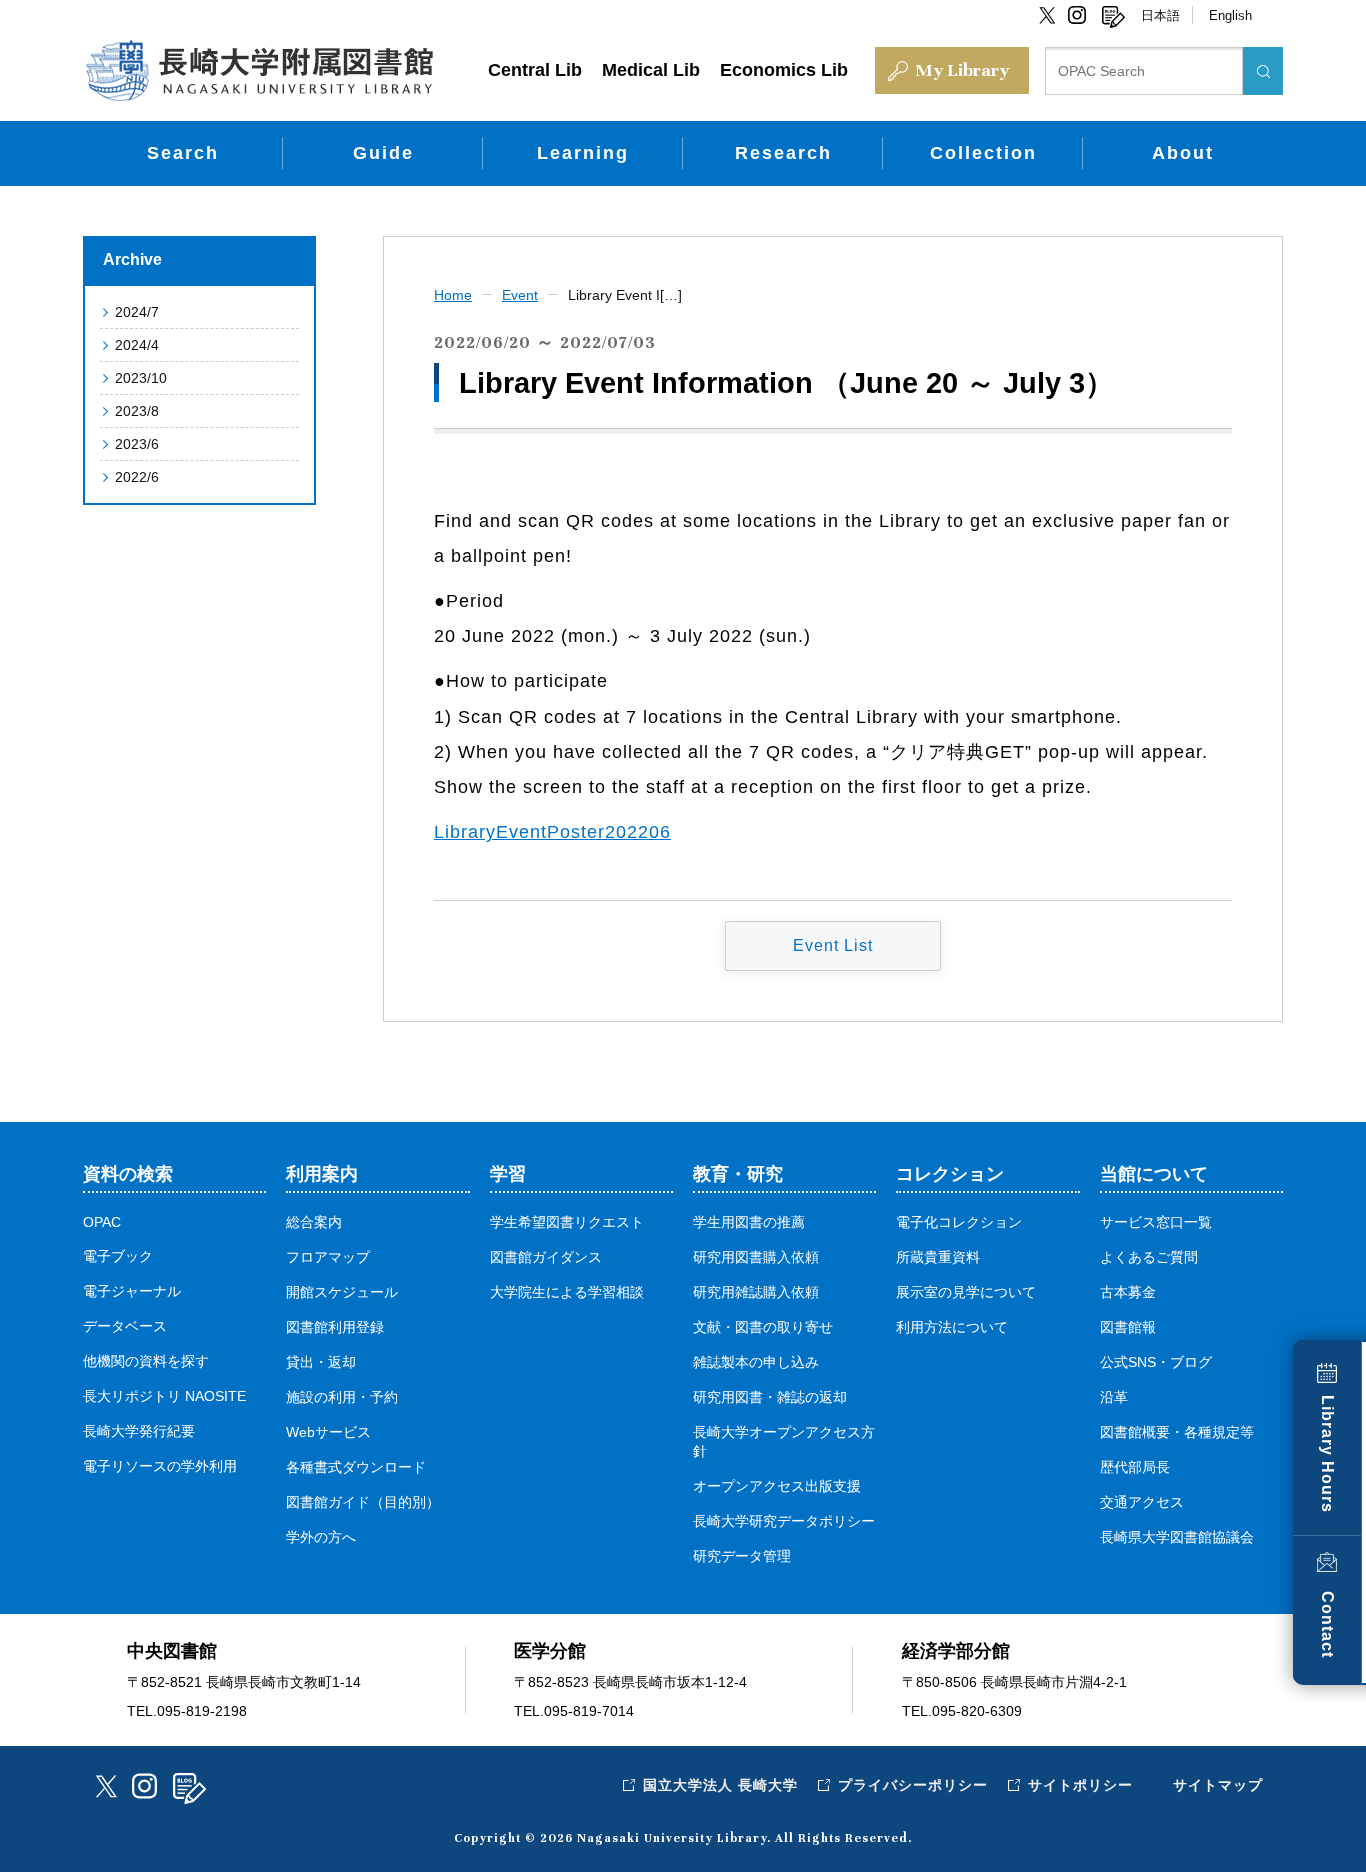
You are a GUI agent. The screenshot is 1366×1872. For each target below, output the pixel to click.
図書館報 (1128, 1327)
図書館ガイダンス (546, 1257)
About (1183, 153)
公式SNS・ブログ (1156, 1362)
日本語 (1160, 15)
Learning (583, 153)
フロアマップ (328, 1257)
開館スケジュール (342, 1292)
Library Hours (1327, 1454)
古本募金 (1128, 1292)
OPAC (102, 1222)
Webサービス (328, 1432)
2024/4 (137, 345)
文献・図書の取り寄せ (763, 1327)
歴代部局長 (1135, 1467)
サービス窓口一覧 (1156, 1222)
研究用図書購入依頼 (756, 1257)
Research (783, 153)
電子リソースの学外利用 (160, 1466)
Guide (383, 153)
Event (520, 295)
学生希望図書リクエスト (567, 1222)
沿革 (1114, 1397)
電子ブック (118, 1256)
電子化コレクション (959, 1222)
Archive (132, 259)
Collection (983, 153)
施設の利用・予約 (342, 1397)
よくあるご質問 (1149, 1257)
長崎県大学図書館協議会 (1177, 1537)
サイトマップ (1218, 1785)
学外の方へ (321, 1537)
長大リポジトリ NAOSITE (164, 1396)
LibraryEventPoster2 (525, 832)
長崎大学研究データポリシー (784, 1521)
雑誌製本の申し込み (756, 1362)
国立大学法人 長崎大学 (720, 1785)
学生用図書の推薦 (749, 1222)
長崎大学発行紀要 (139, 1431)
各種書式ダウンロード (356, 1467)
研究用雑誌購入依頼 (756, 1292)
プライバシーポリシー (913, 1785)
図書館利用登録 (335, 1327)
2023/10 (141, 378)
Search (183, 153)
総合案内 (314, 1222)
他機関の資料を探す (146, 1361)
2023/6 (137, 444)
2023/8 (137, 411)
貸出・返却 (321, 1362)
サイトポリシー (1080, 1785)
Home (453, 295)
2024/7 (137, 312)
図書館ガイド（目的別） (363, 1502)
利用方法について (952, 1327)
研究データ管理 (742, 1556)
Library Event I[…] (625, 295)
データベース (125, 1326)
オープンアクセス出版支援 (777, 1486)
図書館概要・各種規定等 (1177, 1432)
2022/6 (137, 477)
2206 (649, 832)
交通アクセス (1142, 1502)
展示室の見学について (966, 1292)
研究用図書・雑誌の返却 (770, 1397)
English (1230, 15)
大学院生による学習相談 (567, 1292)
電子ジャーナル (132, 1291)
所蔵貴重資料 (938, 1257)
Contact (1327, 1624)
